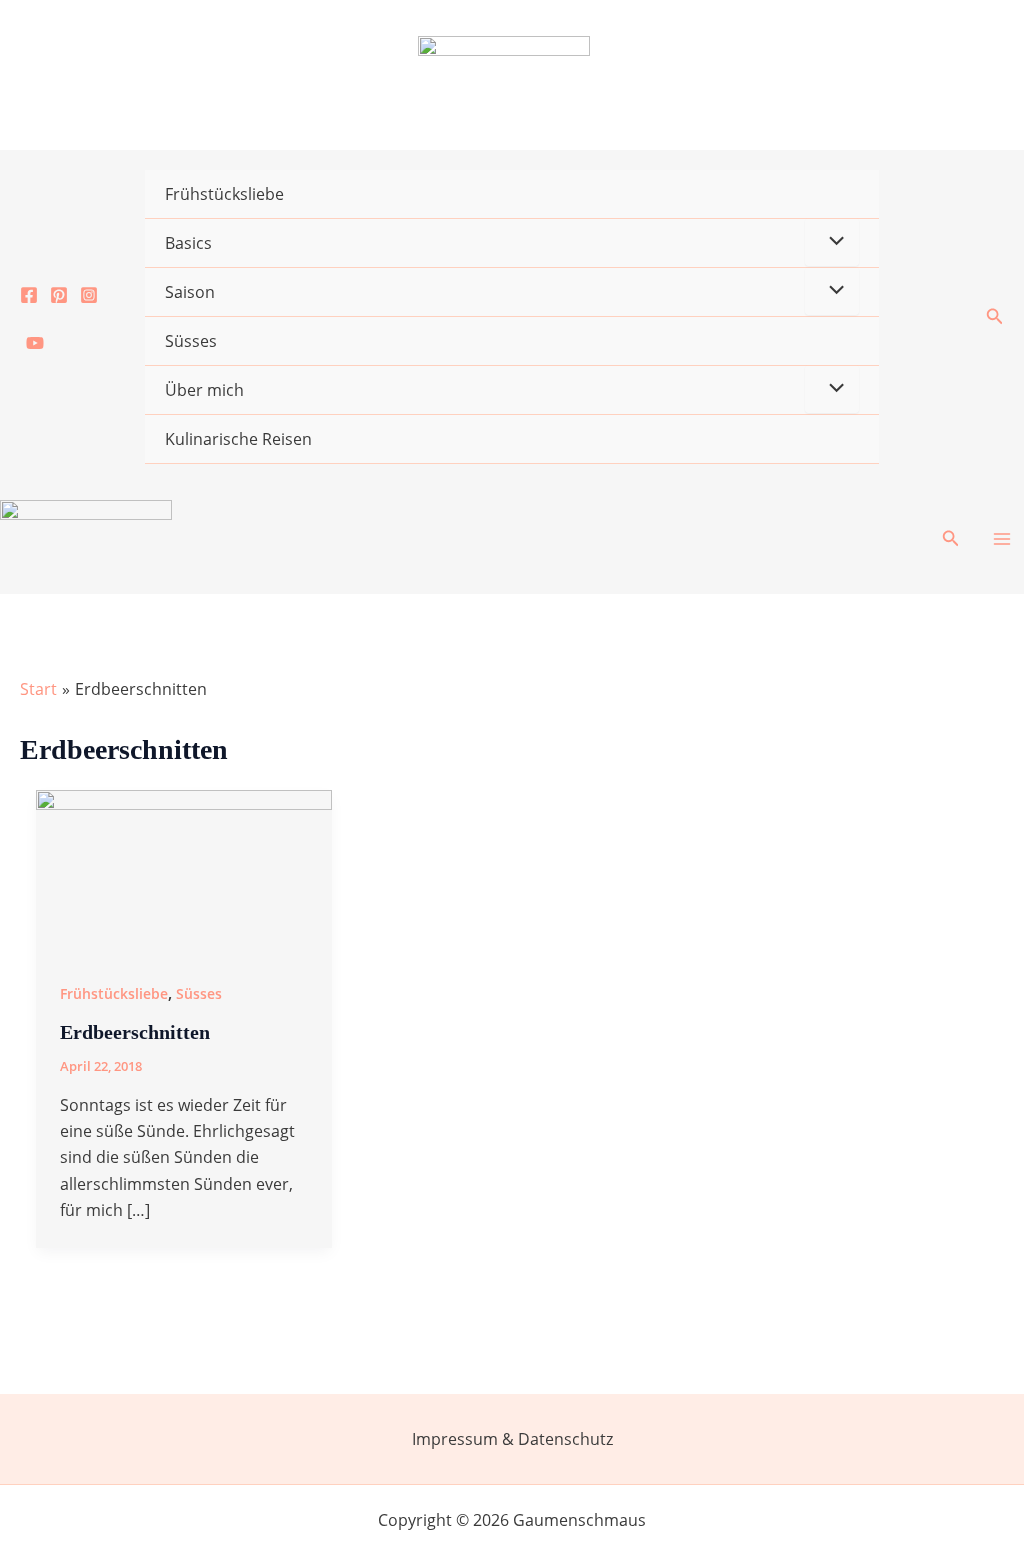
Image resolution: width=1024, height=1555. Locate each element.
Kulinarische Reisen (238, 439)
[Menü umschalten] (832, 242)
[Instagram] (89, 295)
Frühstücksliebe (224, 194)
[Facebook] (29, 295)
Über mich (204, 390)
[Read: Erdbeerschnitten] (184, 871)
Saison (190, 292)
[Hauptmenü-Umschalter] (1002, 539)
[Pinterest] (59, 295)
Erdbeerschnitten (135, 1032)
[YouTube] (35, 343)
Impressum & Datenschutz (512, 1439)
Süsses (191, 341)
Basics (188, 243)
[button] (995, 317)
